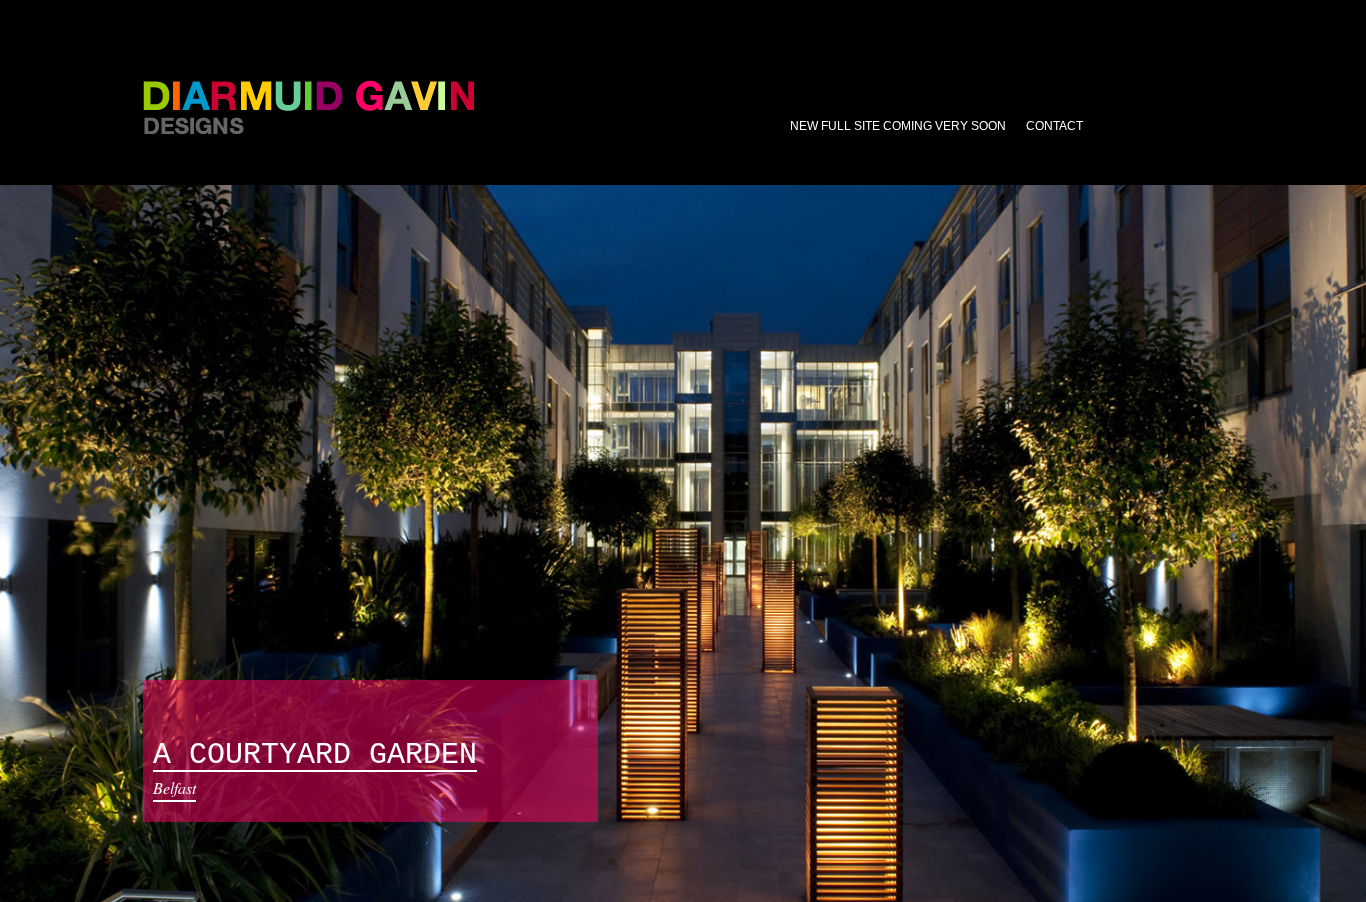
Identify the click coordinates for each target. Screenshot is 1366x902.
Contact (1054, 126)
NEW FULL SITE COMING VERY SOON (898, 126)
